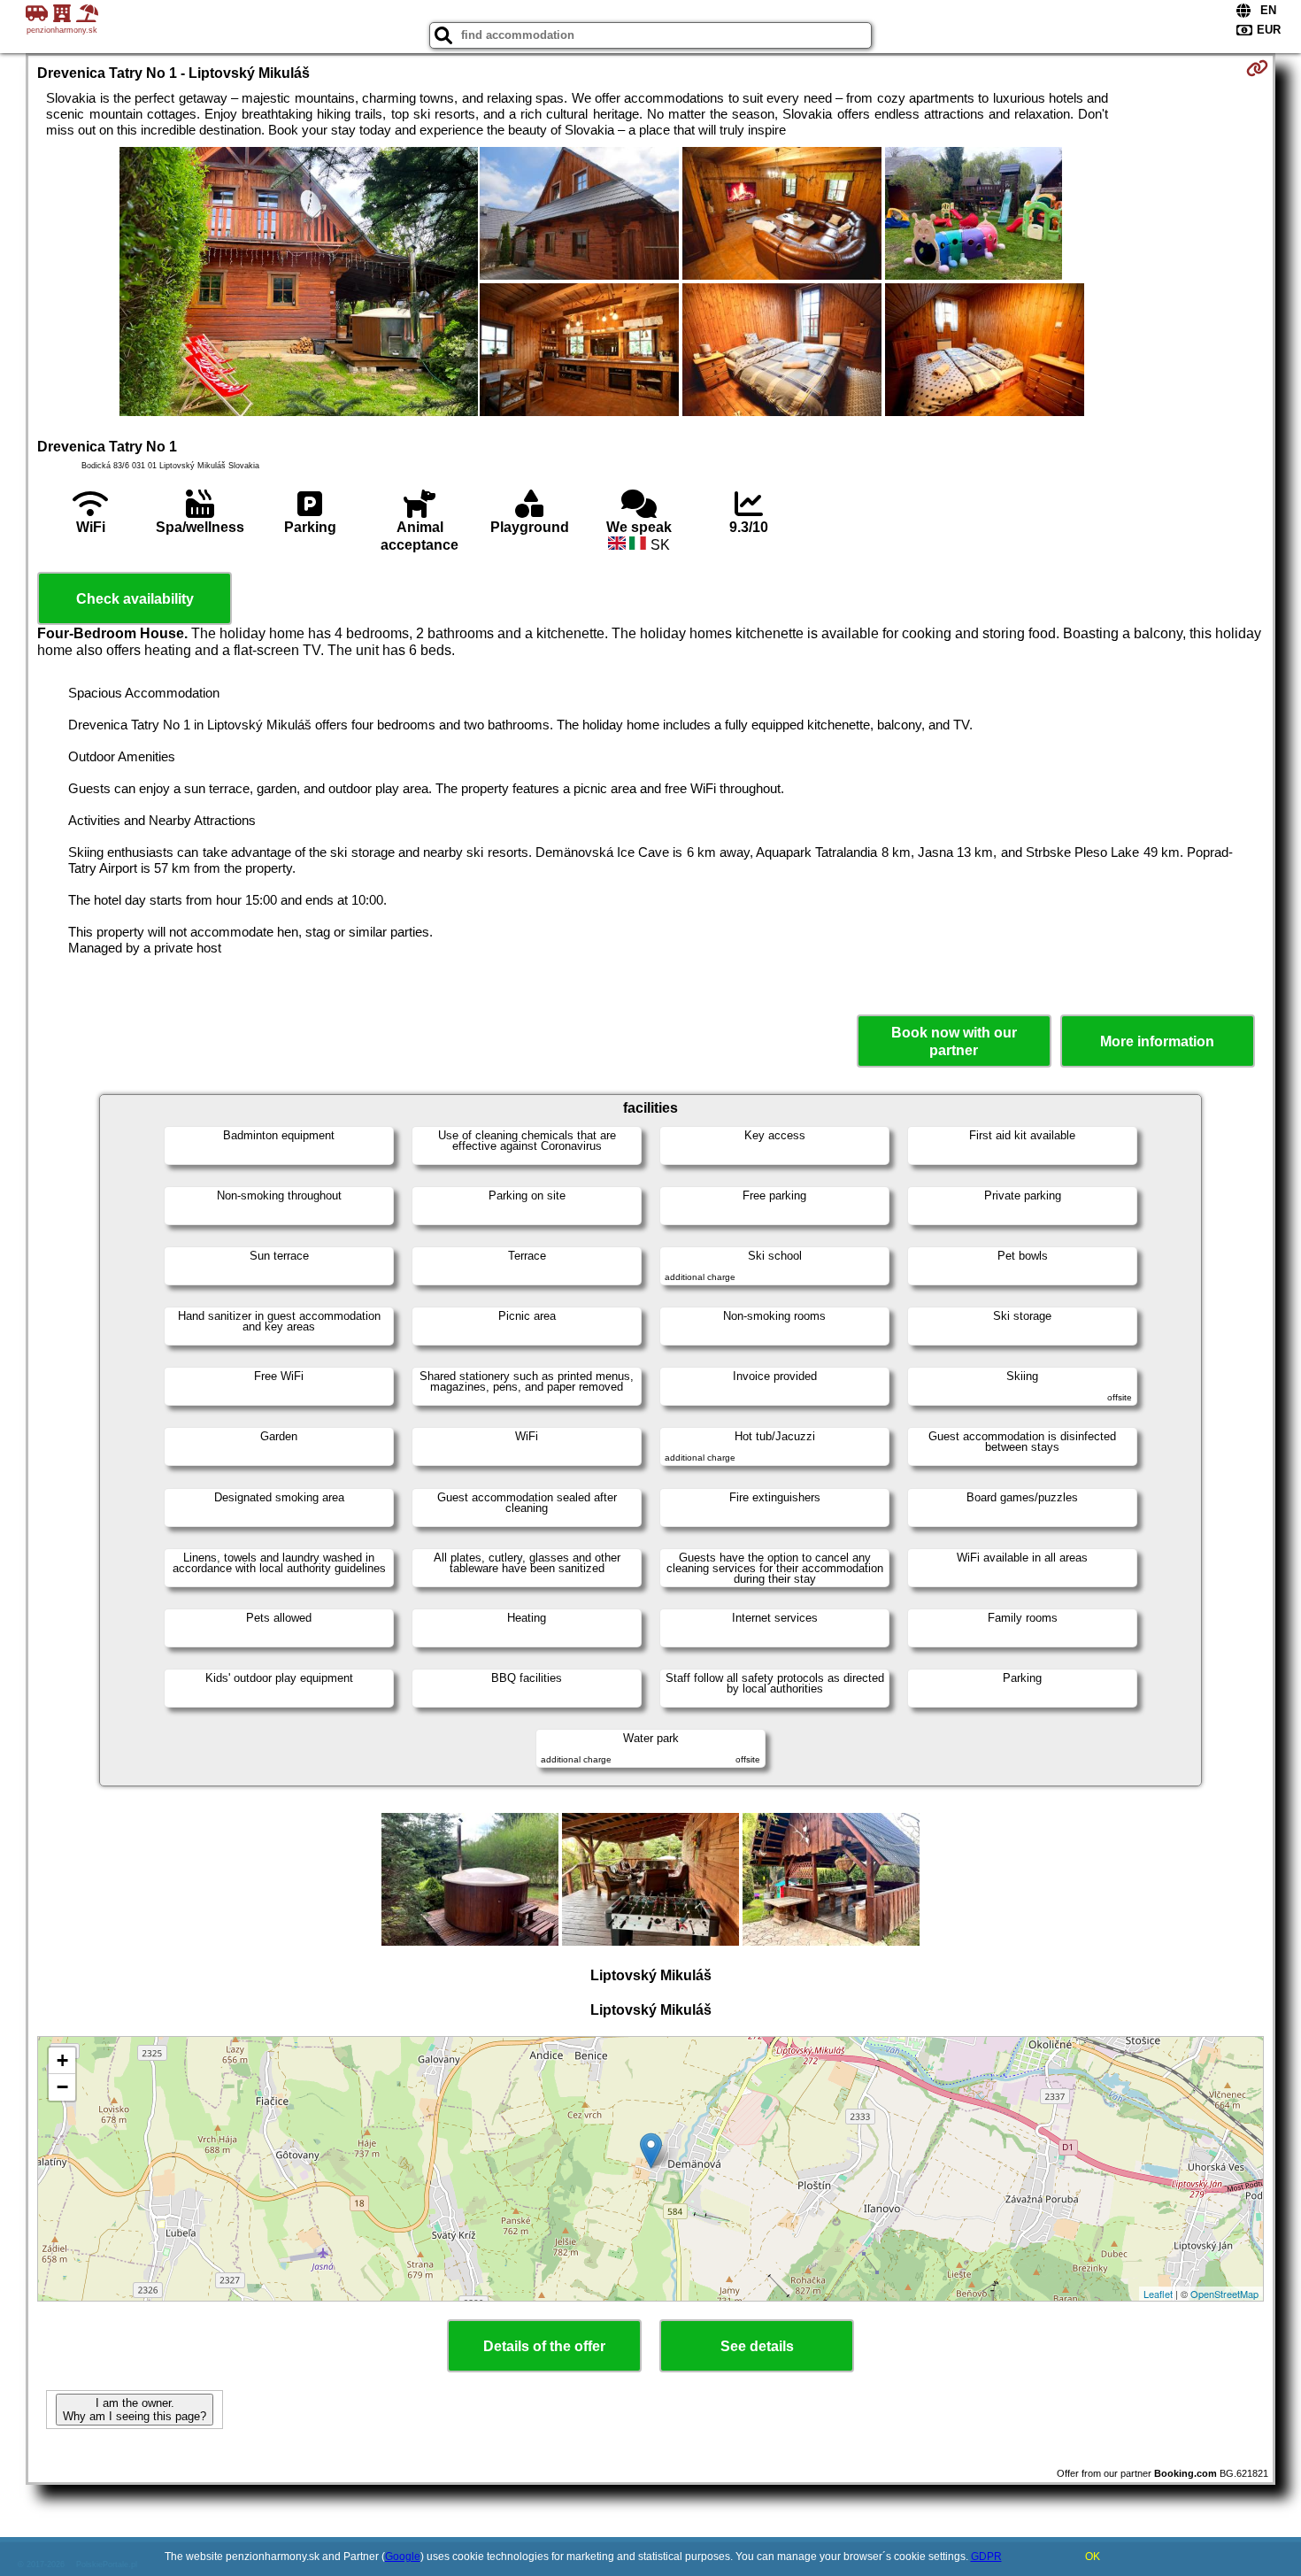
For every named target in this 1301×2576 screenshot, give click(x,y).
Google (403, 2557)
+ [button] (62, 2060)
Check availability (135, 599)
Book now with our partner (954, 1041)
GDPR (986, 2557)
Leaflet (1158, 2294)
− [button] (62, 2087)
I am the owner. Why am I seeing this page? (135, 2410)
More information (1157, 1041)
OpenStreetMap (1224, 2294)
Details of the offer (544, 2346)
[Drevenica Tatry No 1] (299, 283)
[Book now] (1257, 68)
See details (757, 2346)
